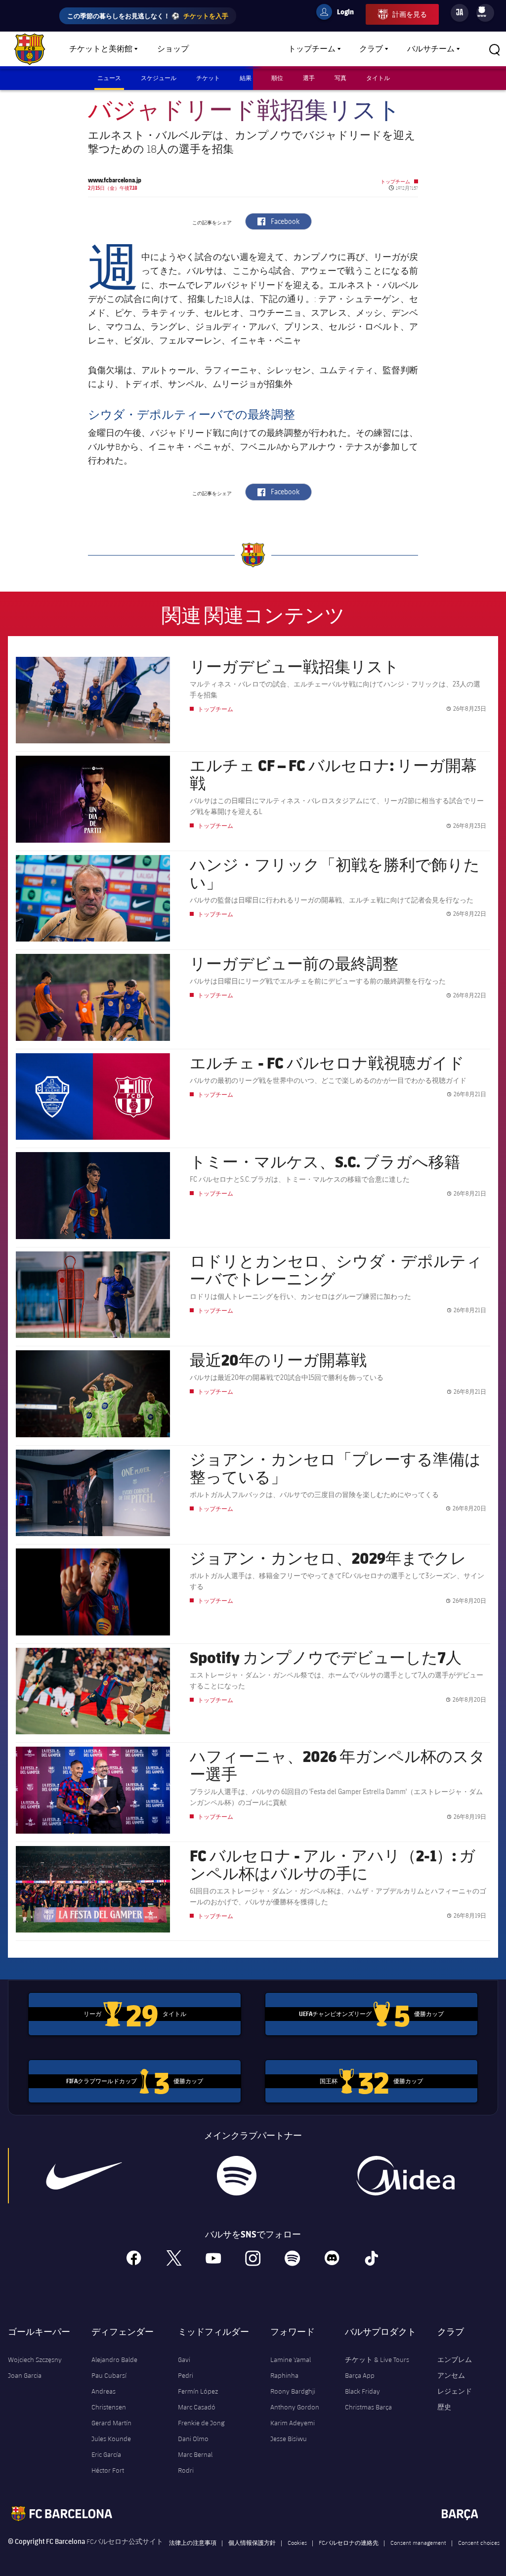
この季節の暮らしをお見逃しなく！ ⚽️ (148, 16)
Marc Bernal (195, 2454)
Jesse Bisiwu (289, 2439)
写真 (340, 78)
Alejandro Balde (114, 2360)
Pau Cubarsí (109, 2375)
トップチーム (312, 49)
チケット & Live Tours (377, 2360)
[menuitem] (482, 10)
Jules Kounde (111, 2439)
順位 (277, 78)
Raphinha (284, 2375)
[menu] (485, 13)
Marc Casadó (197, 2407)
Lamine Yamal (291, 2360)
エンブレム (455, 2360)
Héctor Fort (108, 2470)
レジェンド (455, 2391)
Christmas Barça (368, 2407)
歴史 (444, 2407)
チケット (208, 78)
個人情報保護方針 (252, 2542)
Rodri (186, 2470)
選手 (309, 78)
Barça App (360, 2375)
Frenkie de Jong (201, 2423)
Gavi (184, 2360)
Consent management (418, 2542)
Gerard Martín (111, 2423)
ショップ (173, 49)
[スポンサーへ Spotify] (237, 2176)
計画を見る (410, 14)
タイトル (378, 78)
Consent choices (479, 2542)
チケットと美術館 (101, 49)
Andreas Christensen (109, 2399)
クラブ (371, 49)
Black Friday (362, 2391)
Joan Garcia (25, 2375)
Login (339, 13)
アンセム (451, 2375)
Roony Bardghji (293, 2391)
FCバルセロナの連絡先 (349, 2542)
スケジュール (159, 78)
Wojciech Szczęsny (35, 2360)
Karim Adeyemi (293, 2423)
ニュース (109, 78)
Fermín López (198, 2391)
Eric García (106, 2454)
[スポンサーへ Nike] (84, 2176)
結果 (246, 78)
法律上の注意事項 (193, 2542)
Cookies (297, 2542)
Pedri (186, 2375)
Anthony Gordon (295, 2407)
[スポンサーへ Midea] (406, 2176)
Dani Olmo (193, 2439)
